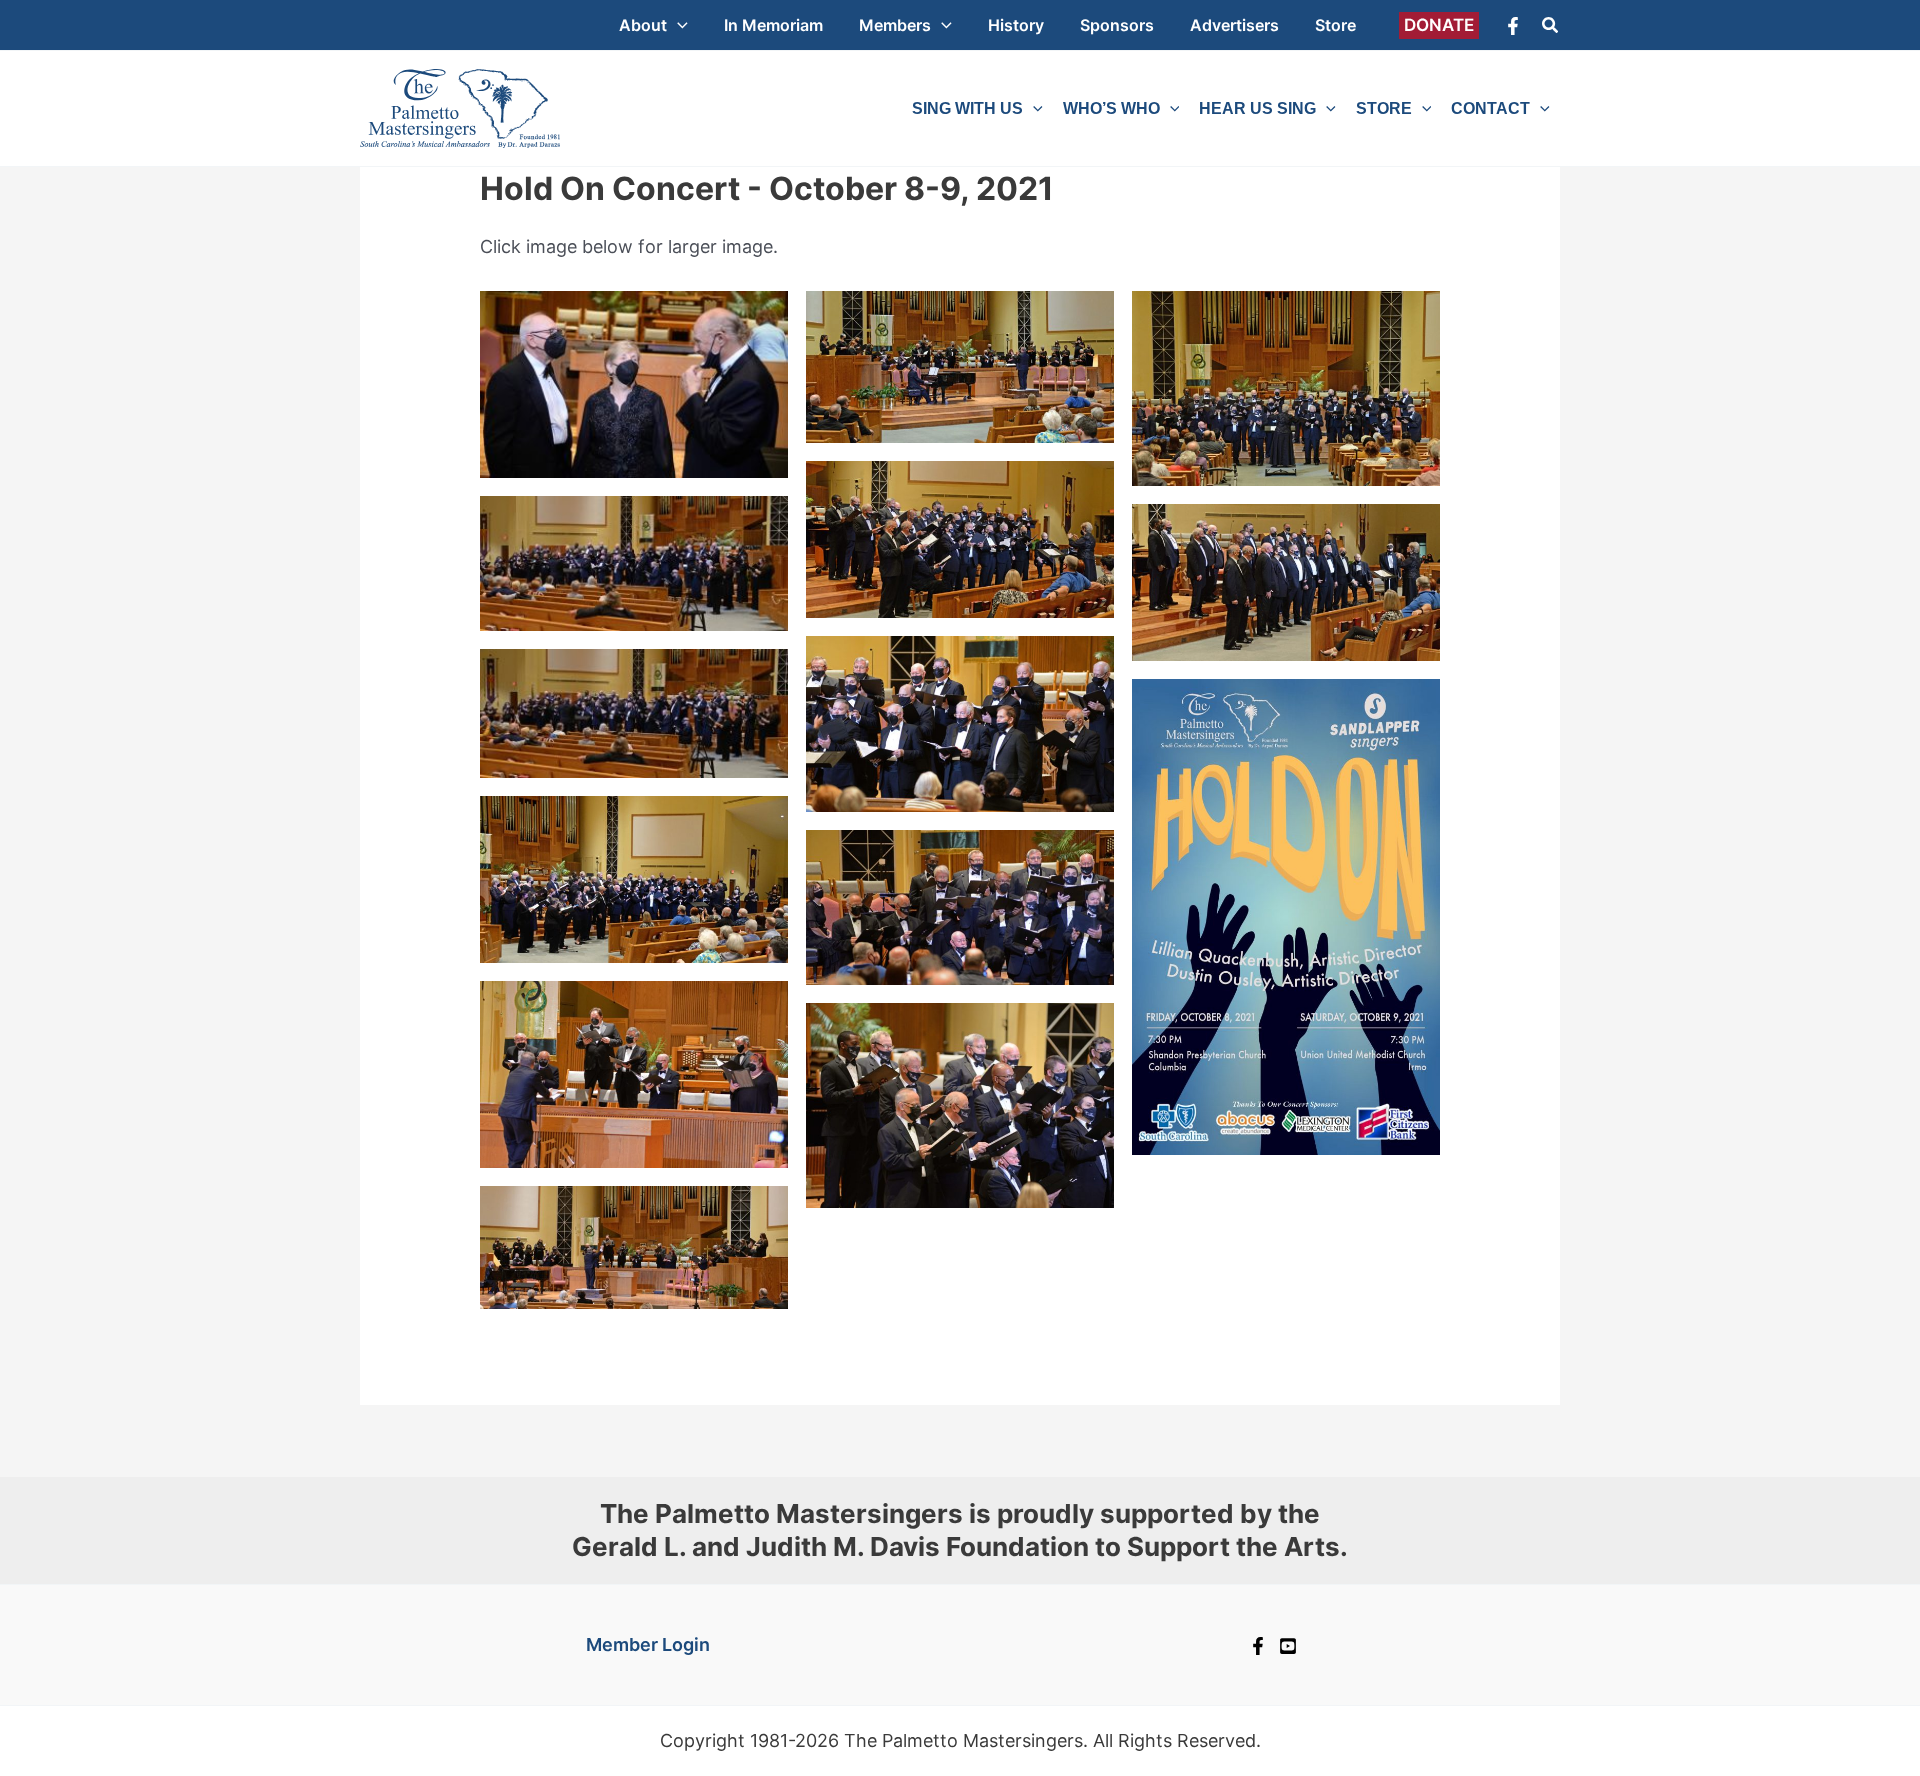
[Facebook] (1513, 26)
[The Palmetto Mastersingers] (460, 106)
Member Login (648, 1644)
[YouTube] (1288, 1646)
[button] (677, 25)
